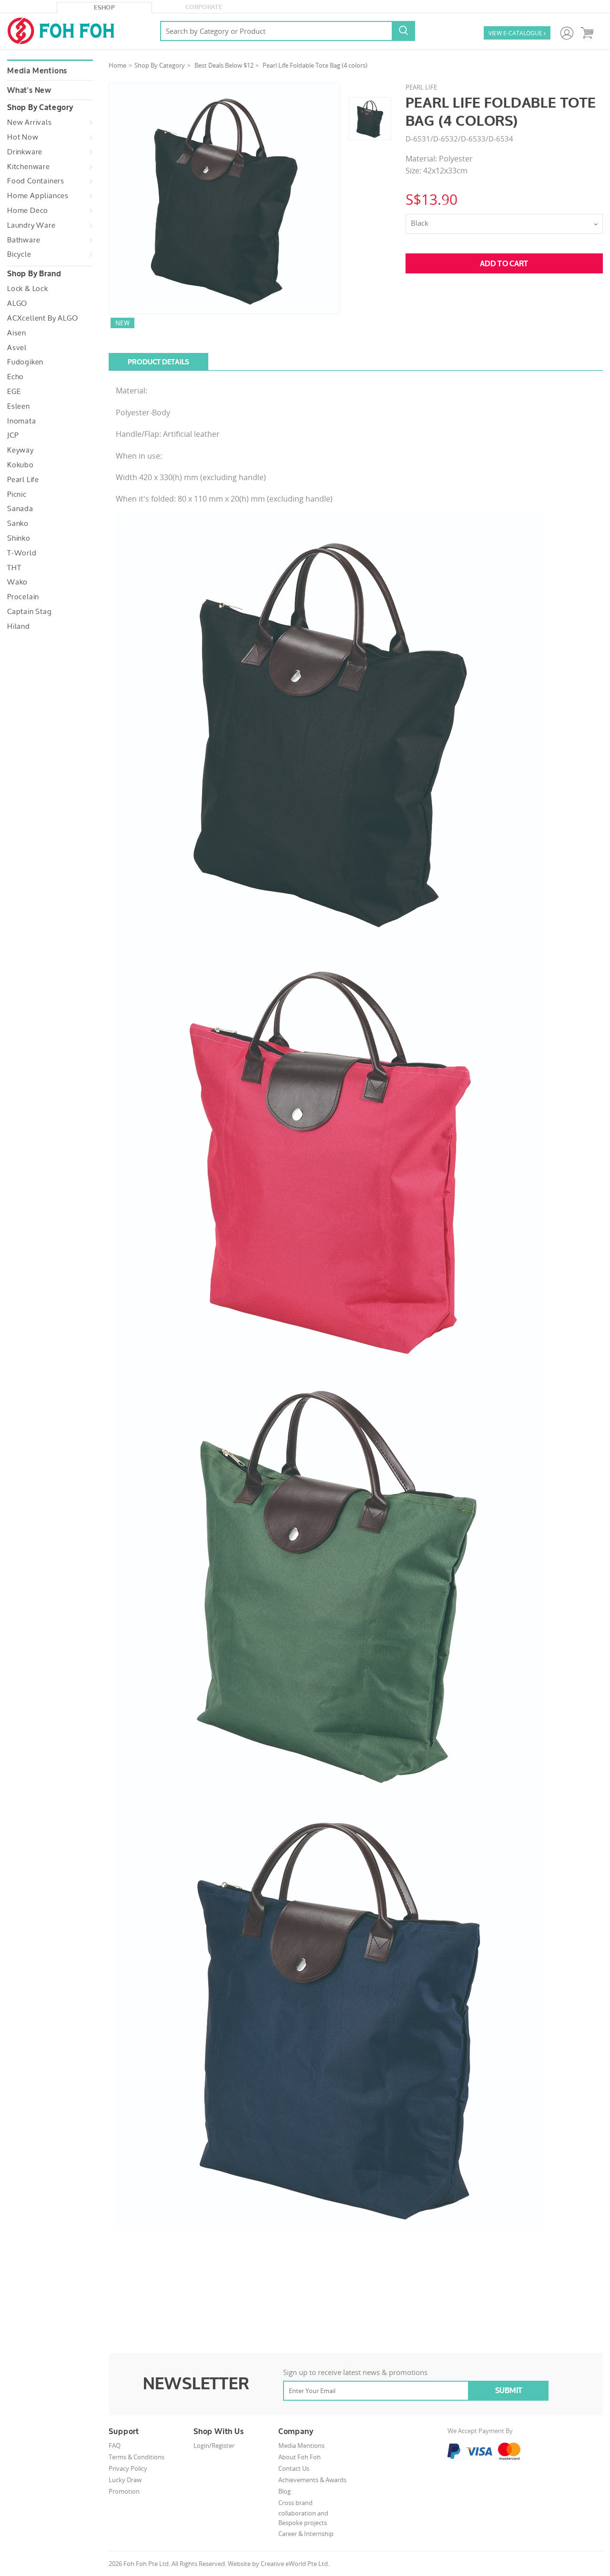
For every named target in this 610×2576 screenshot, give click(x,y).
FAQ (115, 2445)
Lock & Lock (28, 289)
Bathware (24, 240)
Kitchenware (29, 167)
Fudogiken (25, 362)
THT (14, 568)
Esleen (19, 406)
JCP (13, 435)
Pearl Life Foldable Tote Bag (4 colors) (315, 65)
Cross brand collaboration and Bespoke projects (303, 2513)
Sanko (18, 523)
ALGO (17, 303)
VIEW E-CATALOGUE (517, 33)
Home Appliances (38, 196)
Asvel (17, 348)
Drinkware (25, 152)
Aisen (17, 333)
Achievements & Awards (312, 2480)
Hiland (19, 626)
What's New (29, 91)
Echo (15, 377)
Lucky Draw (125, 2480)
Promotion (124, 2491)
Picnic (17, 494)
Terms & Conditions (137, 2457)
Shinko (19, 538)
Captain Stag (30, 612)
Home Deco (28, 211)
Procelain (23, 597)
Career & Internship (306, 2534)
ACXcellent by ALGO (42, 318)
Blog (285, 2491)
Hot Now (23, 137)
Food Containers (36, 181)
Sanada (20, 509)
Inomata (22, 421)
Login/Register (214, 2445)
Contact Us (294, 2468)
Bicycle (19, 254)
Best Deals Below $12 (224, 65)
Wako (17, 582)
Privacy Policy (128, 2468)
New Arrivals (30, 122)
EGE (14, 392)
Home (117, 65)
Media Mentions (37, 71)
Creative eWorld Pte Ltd (294, 2564)
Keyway (20, 450)
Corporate (204, 7)
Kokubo (20, 465)
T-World (22, 553)
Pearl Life (23, 480)
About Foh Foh (300, 2457)
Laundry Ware (31, 225)
